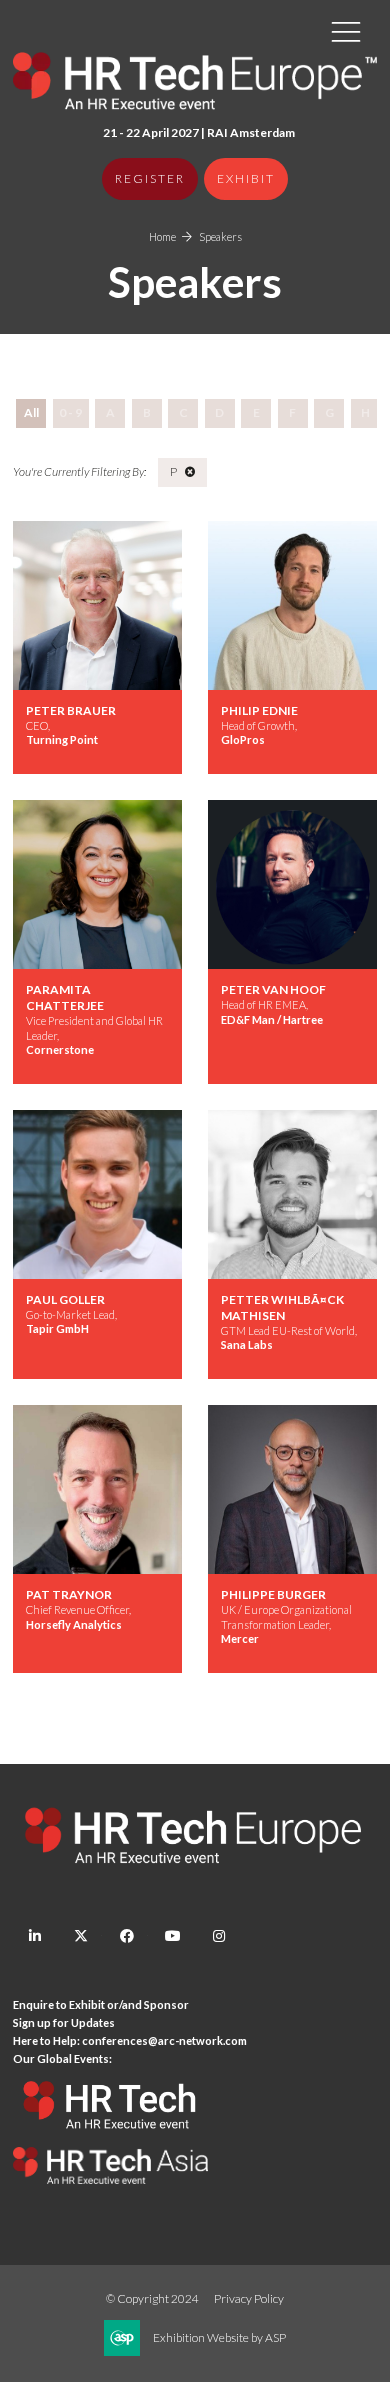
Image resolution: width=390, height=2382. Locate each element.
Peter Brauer (71, 710)
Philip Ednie (259, 710)
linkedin (34, 1936)
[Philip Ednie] (292, 605)
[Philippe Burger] (292, 1489)
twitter (80, 1936)
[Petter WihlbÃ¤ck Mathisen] (292, 1194)
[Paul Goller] (97, 1194)
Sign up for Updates (64, 2022)
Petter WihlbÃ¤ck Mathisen (282, 1307)
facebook (126, 1936)
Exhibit (246, 178)
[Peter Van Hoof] (292, 884)
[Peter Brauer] (97, 605)
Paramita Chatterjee (65, 997)
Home (162, 236)
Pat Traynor (69, 1594)
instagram (218, 1936)
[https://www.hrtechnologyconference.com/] (110, 2138)
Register (150, 178)
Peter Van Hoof (273, 989)
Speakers (220, 236)
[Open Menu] (346, 31)
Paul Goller (65, 1299)
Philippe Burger (273, 1594)
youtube (172, 1936)
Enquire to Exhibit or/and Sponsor (102, 2004)
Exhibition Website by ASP (219, 2337)
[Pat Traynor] (97, 1489)
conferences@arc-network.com (164, 2040)
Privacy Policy (249, 2298)
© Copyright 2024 (152, 2298)
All (31, 412)
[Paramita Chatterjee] (97, 884)
